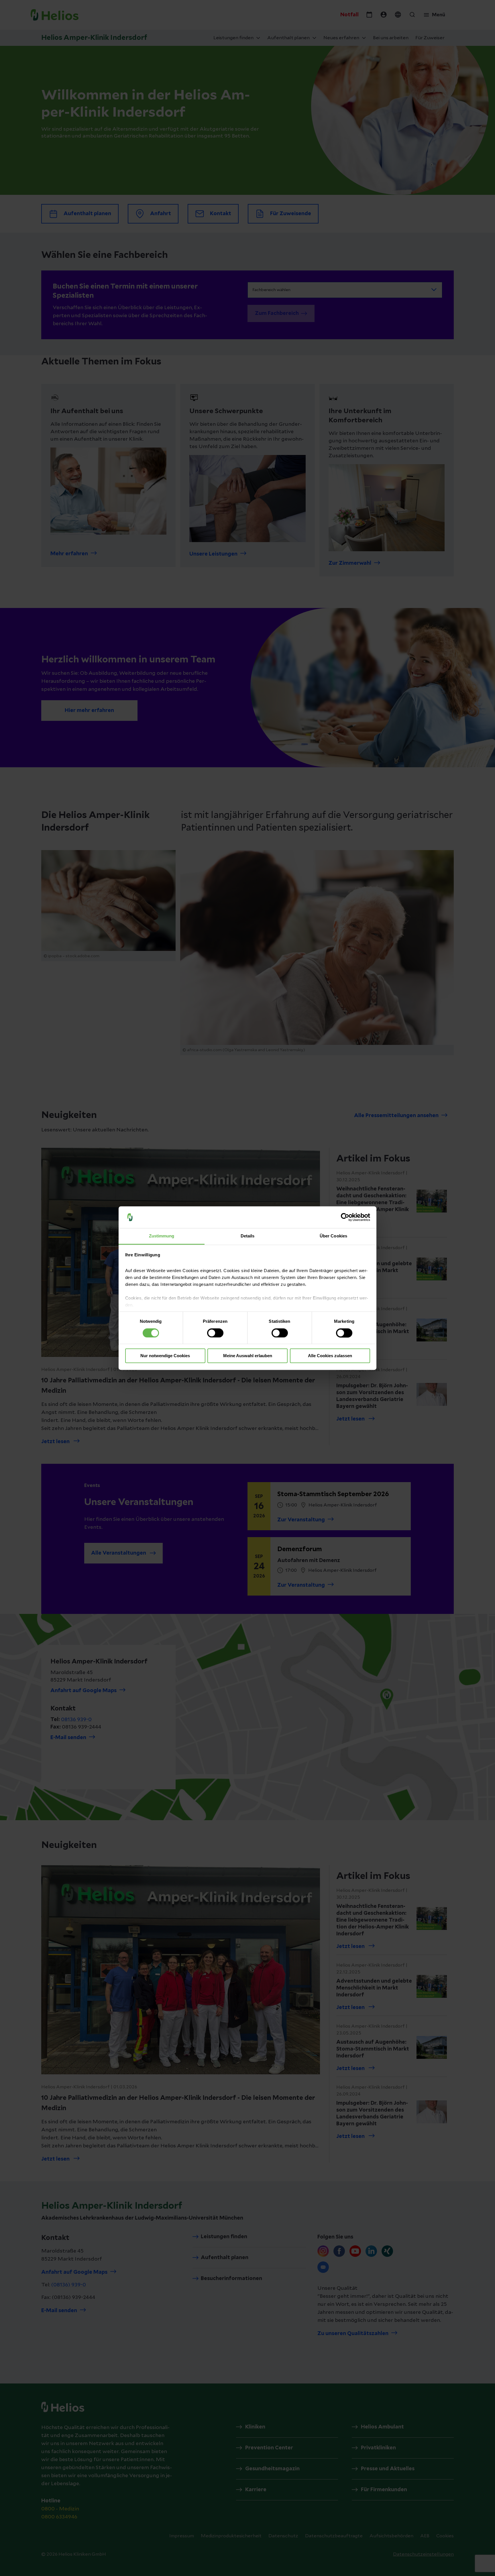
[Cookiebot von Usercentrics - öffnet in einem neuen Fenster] (345, 1217)
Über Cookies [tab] (333, 1236)
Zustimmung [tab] (162, 1236)
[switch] (215, 1333)
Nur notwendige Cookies (165, 1356)
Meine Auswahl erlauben (248, 1356)
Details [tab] (248, 1236)
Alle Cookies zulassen (330, 1356)
